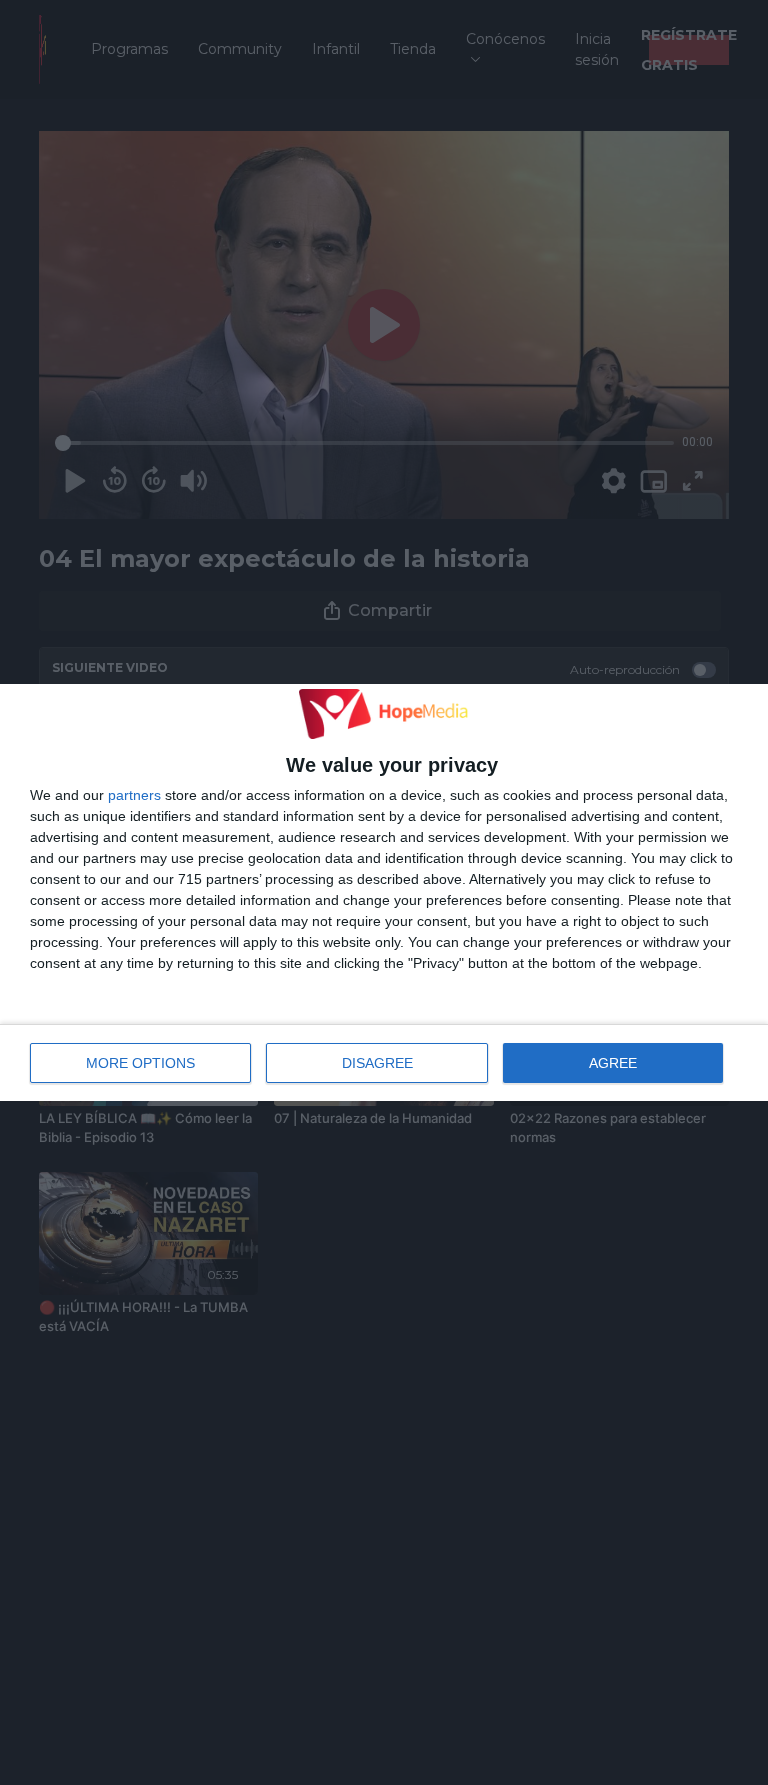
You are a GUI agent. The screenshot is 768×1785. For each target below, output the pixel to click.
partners (134, 795)
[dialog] (384, 893)
